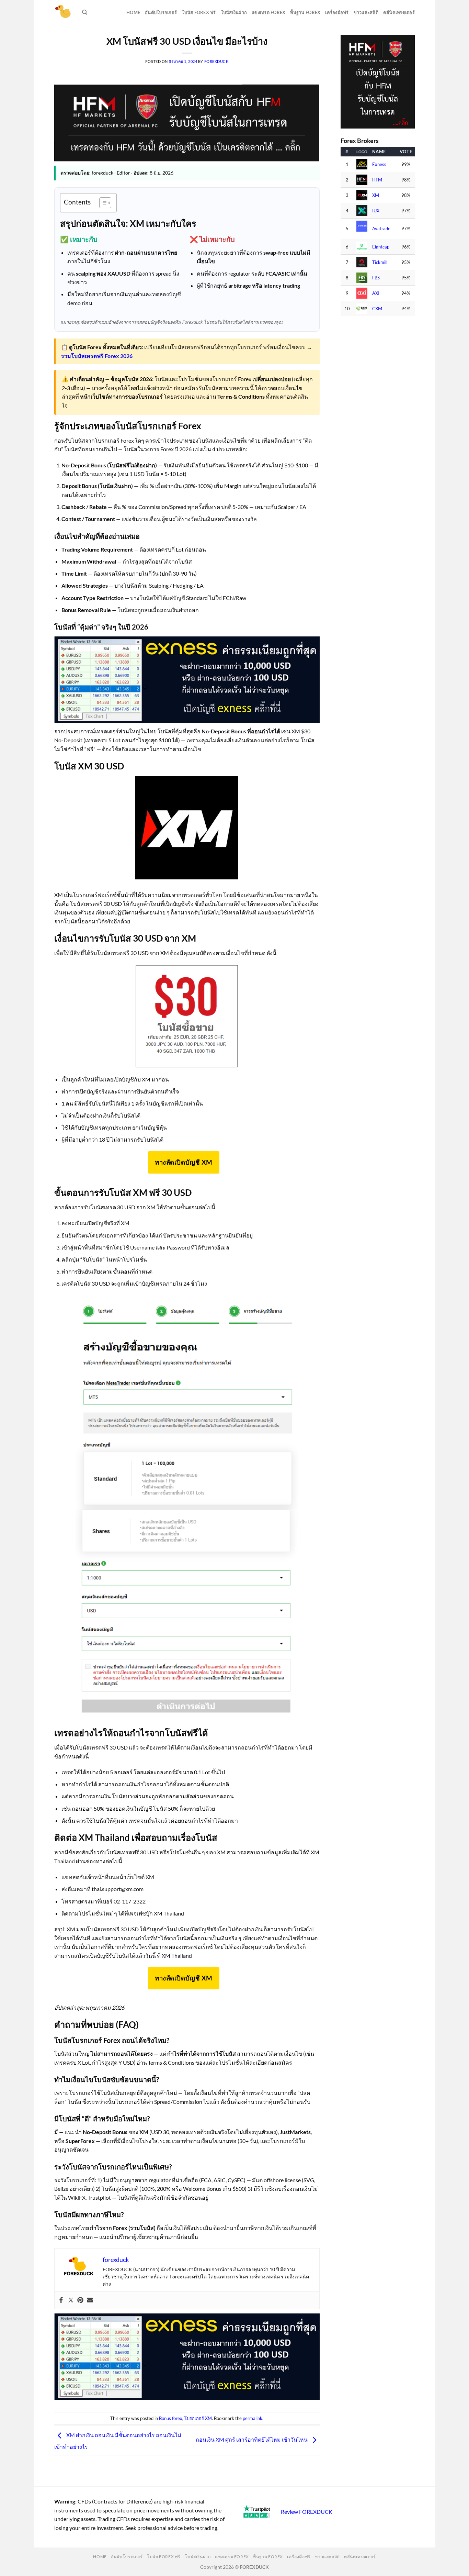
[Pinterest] (80, 2300)
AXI (376, 293)
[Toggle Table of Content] (102, 203)
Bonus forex (171, 2418)
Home (133, 12)
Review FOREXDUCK (307, 2512)
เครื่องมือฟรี (337, 12)
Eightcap (381, 247)
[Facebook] (61, 2300)
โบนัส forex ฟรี (199, 12)
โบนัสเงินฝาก (234, 12)
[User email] (90, 2300)
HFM (377, 180)
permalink (253, 2418)
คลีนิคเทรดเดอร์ (399, 12)
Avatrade (381, 229)
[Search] (85, 12)
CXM (377, 309)
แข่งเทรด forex (268, 12)
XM (376, 195)
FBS (376, 278)
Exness (379, 164)
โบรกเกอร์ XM (198, 2418)
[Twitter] (71, 2300)
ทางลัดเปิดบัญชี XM (184, 1162)
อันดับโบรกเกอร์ (161, 12)
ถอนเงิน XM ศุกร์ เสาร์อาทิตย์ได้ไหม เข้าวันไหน (252, 2439)
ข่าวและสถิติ (366, 12)
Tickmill (380, 262)
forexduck (216, 61)
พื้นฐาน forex (305, 12)
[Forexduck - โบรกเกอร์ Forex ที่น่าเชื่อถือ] (63, 12)
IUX (376, 211)
